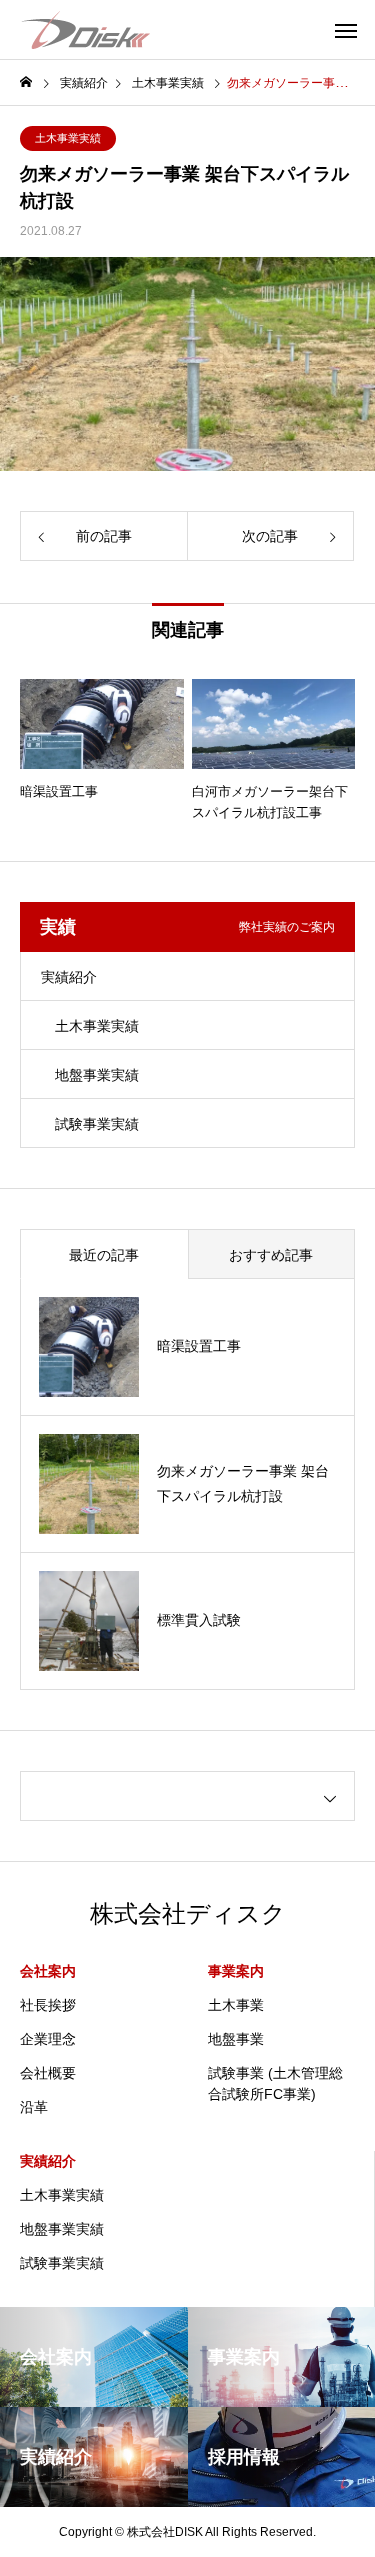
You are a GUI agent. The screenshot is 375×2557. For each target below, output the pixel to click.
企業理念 (48, 2039)
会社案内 (48, 1971)
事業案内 (236, 1971)
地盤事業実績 (97, 1075)
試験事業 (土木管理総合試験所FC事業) (275, 2083)
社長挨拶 (48, 2005)
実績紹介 (69, 977)
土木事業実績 (68, 138)
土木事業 (236, 2005)
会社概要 (48, 2073)
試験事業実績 (97, 1124)
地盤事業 (236, 2039)
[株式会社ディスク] (85, 30)
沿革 (34, 2107)
